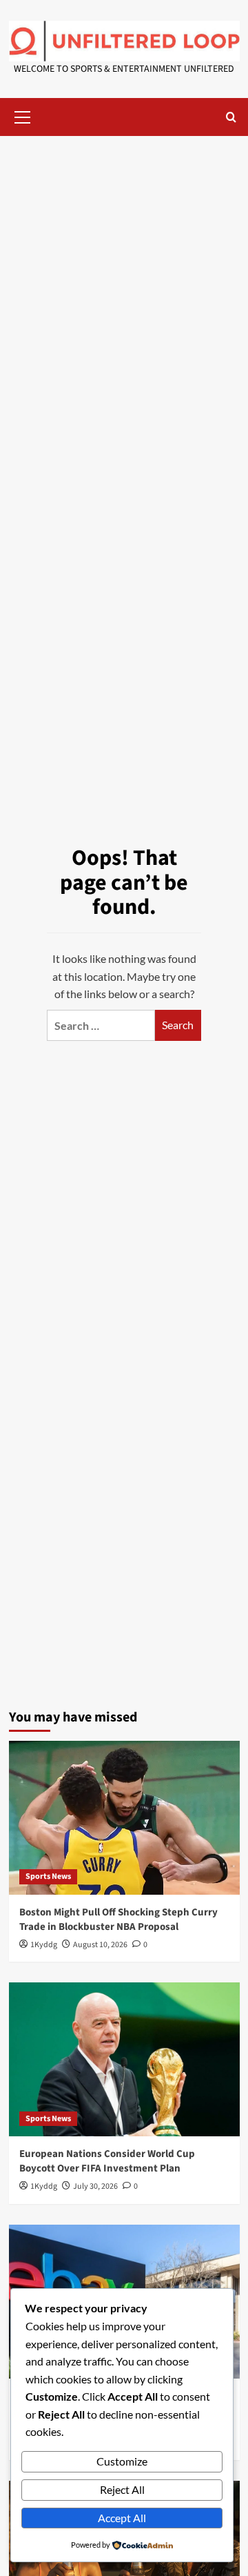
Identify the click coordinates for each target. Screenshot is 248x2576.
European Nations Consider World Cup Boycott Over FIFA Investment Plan (107, 2161)
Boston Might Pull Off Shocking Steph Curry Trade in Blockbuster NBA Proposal (118, 1920)
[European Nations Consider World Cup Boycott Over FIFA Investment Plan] (124, 2059)
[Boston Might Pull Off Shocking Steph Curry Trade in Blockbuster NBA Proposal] (124, 1818)
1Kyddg (44, 1945)
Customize (122, 2461)
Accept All (122, 2518)
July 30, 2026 (95, 2186)
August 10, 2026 (100, 1945)
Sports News (48, 1876)
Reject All (122, 2489)
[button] (23, 115)
